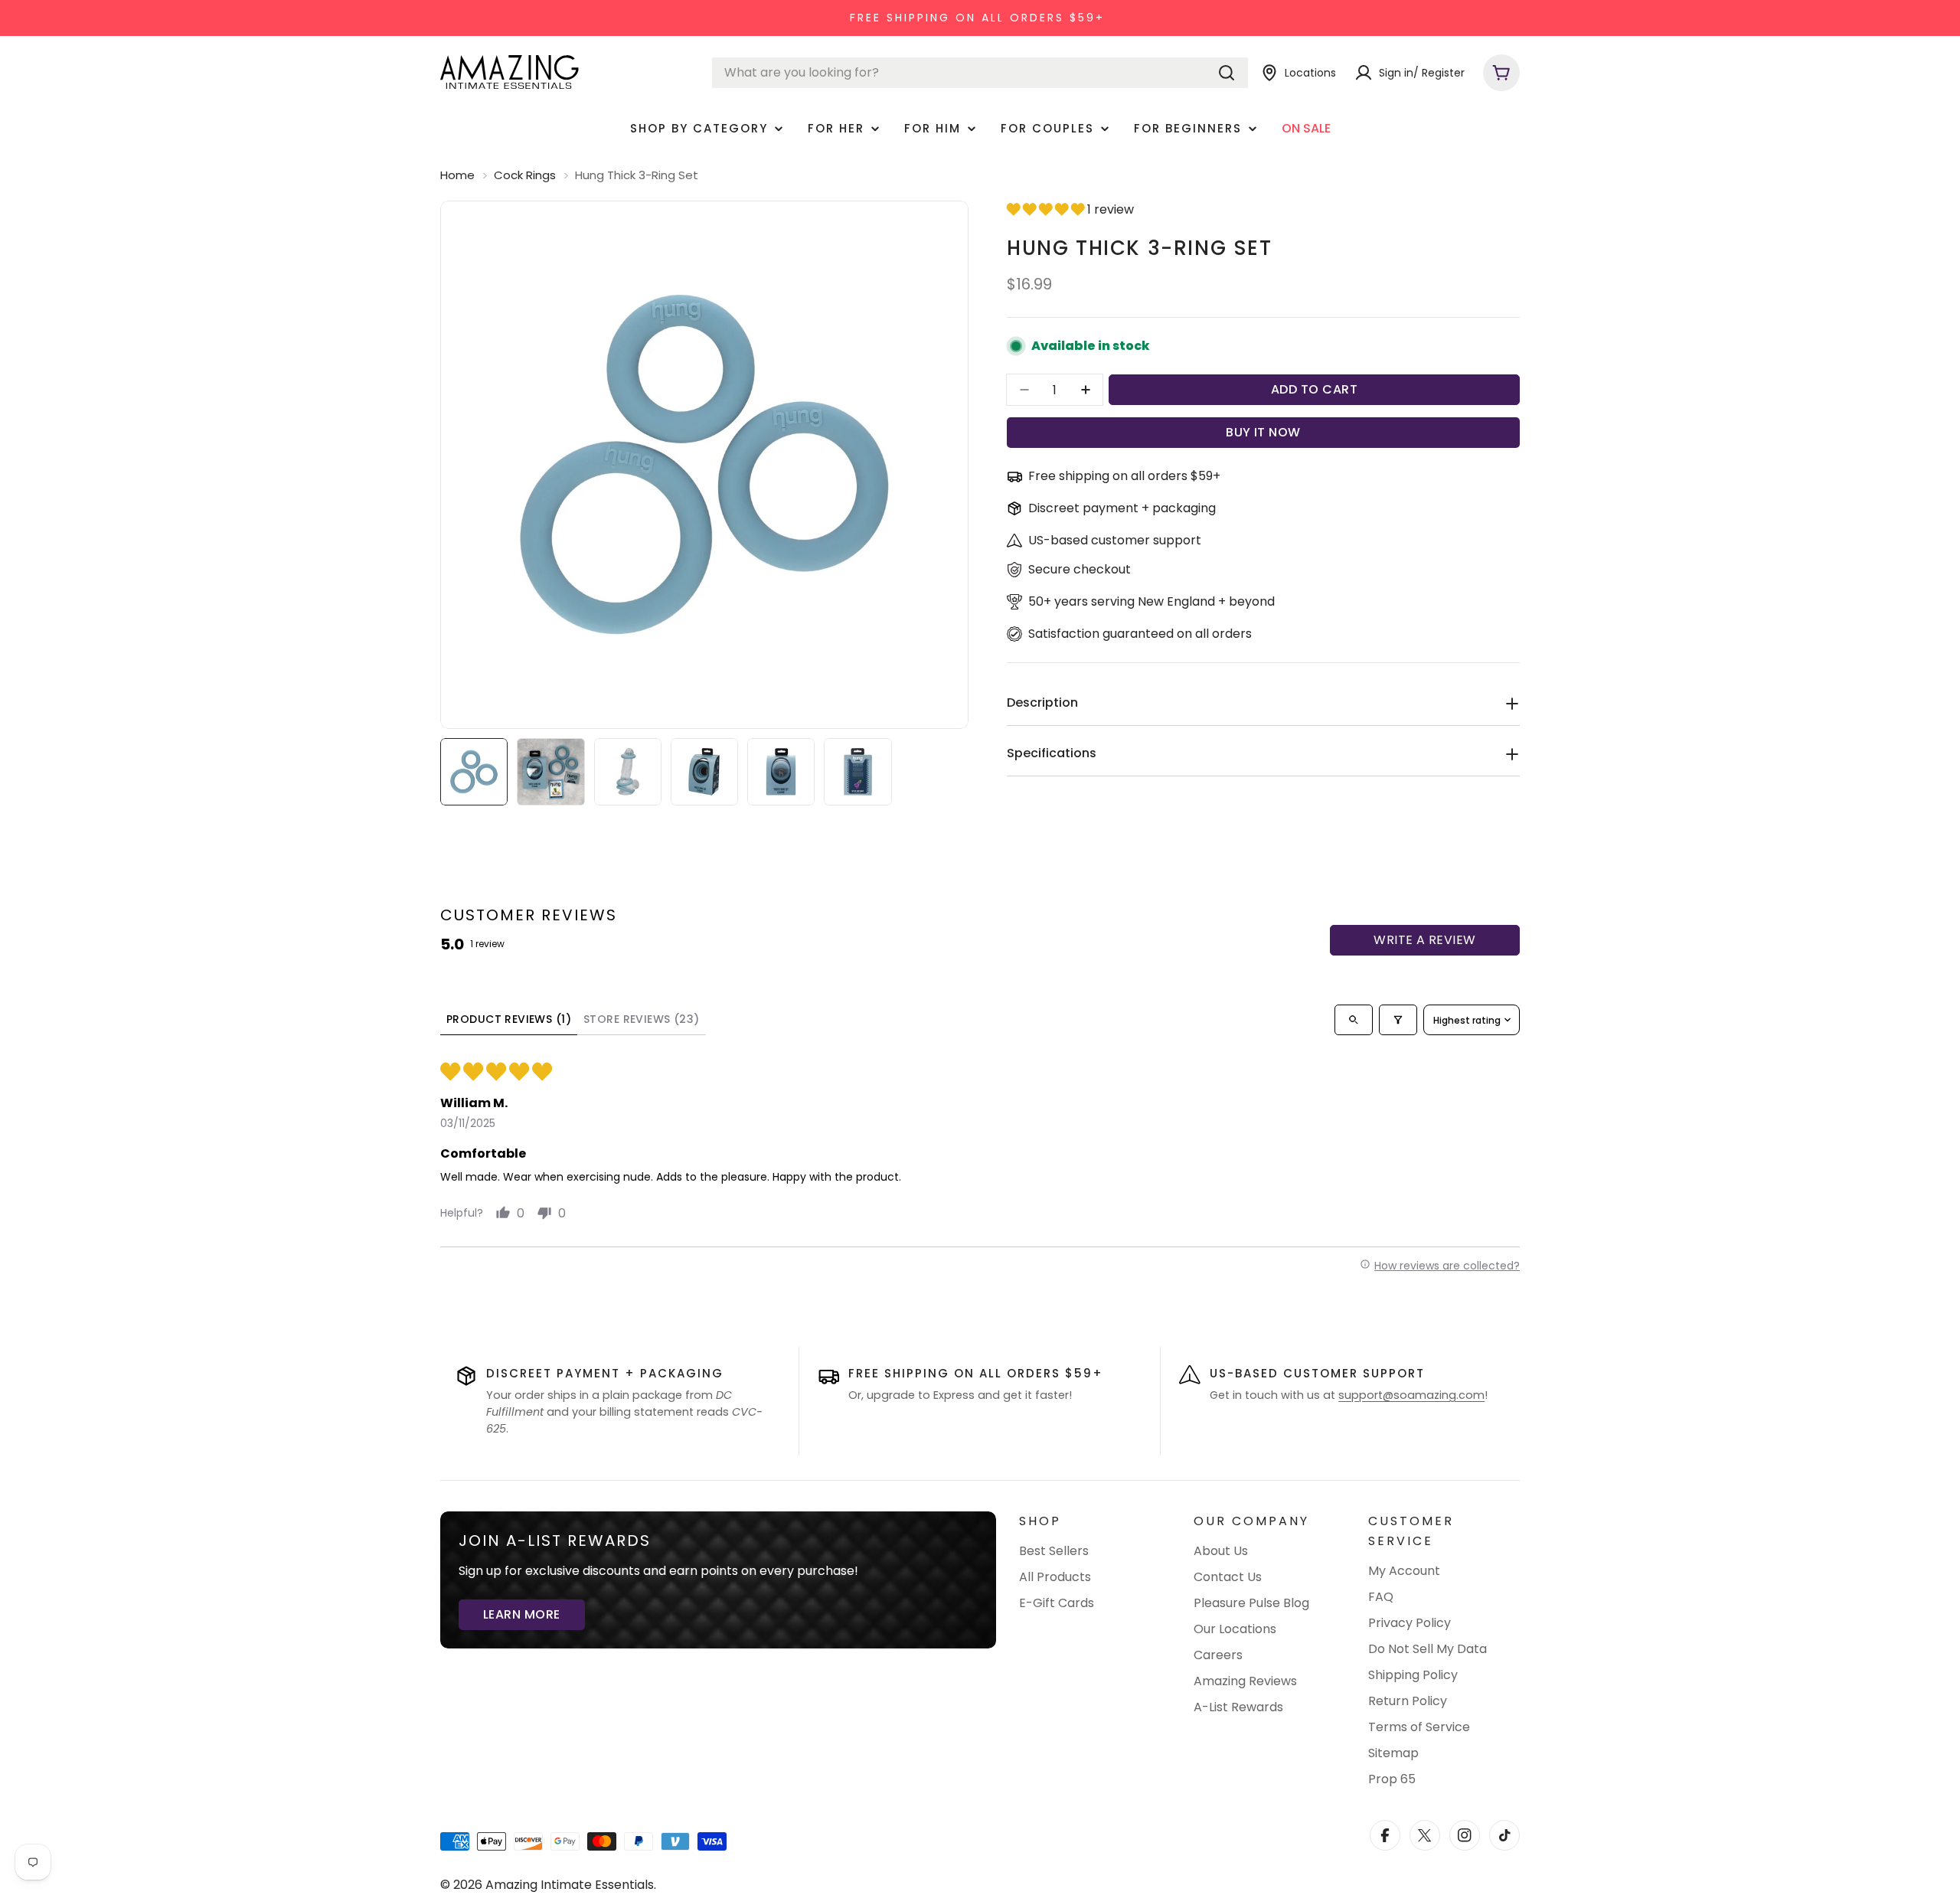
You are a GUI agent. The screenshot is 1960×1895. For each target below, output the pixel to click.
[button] (1047, 209)
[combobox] (980, 73)
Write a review (1425, 940)
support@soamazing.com (1411, 1395)
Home (457, 175)
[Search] (1227, 73)
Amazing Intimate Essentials (570, 1885)
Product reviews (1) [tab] (509, 1019)
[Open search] (1354, 1020)
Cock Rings (525, 175)
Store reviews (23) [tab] (642, 1019)
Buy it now (1263, 432)
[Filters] (1398, 1020)
